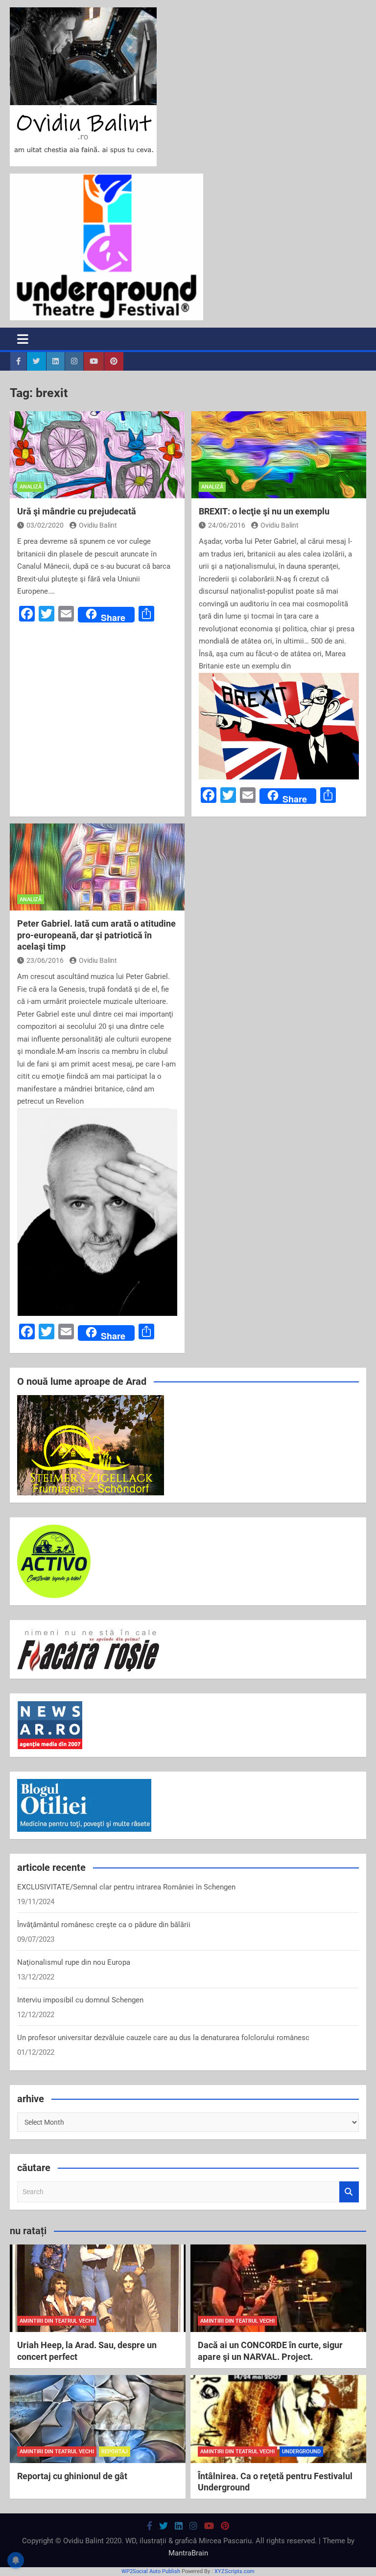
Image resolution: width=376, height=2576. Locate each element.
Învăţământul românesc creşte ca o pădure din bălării (104, 1925)
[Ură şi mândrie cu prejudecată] (97, 455)
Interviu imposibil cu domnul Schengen (80, 2000)
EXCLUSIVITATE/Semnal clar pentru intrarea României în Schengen (126, 1887)
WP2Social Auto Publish (151, 2571)
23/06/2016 (45, 960)
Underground (301, 2452)
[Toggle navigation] (23, 339)
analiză (31, 487)
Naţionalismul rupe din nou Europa (74, 1962)
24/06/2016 (227, 525)
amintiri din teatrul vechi (57, 2321)
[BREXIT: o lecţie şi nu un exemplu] (279, 455)
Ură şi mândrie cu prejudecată (77, 511)
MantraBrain (188, 2553)
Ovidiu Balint (98, 525)
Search (349, 2192)
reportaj (115, 2452)
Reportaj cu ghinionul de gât (72, 2476)
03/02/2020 (45, 525)
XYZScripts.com (235, 2571)
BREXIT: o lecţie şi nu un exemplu (264, 511)
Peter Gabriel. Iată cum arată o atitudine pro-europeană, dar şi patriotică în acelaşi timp (96, 935)
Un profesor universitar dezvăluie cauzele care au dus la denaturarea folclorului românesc (163, 2038)
